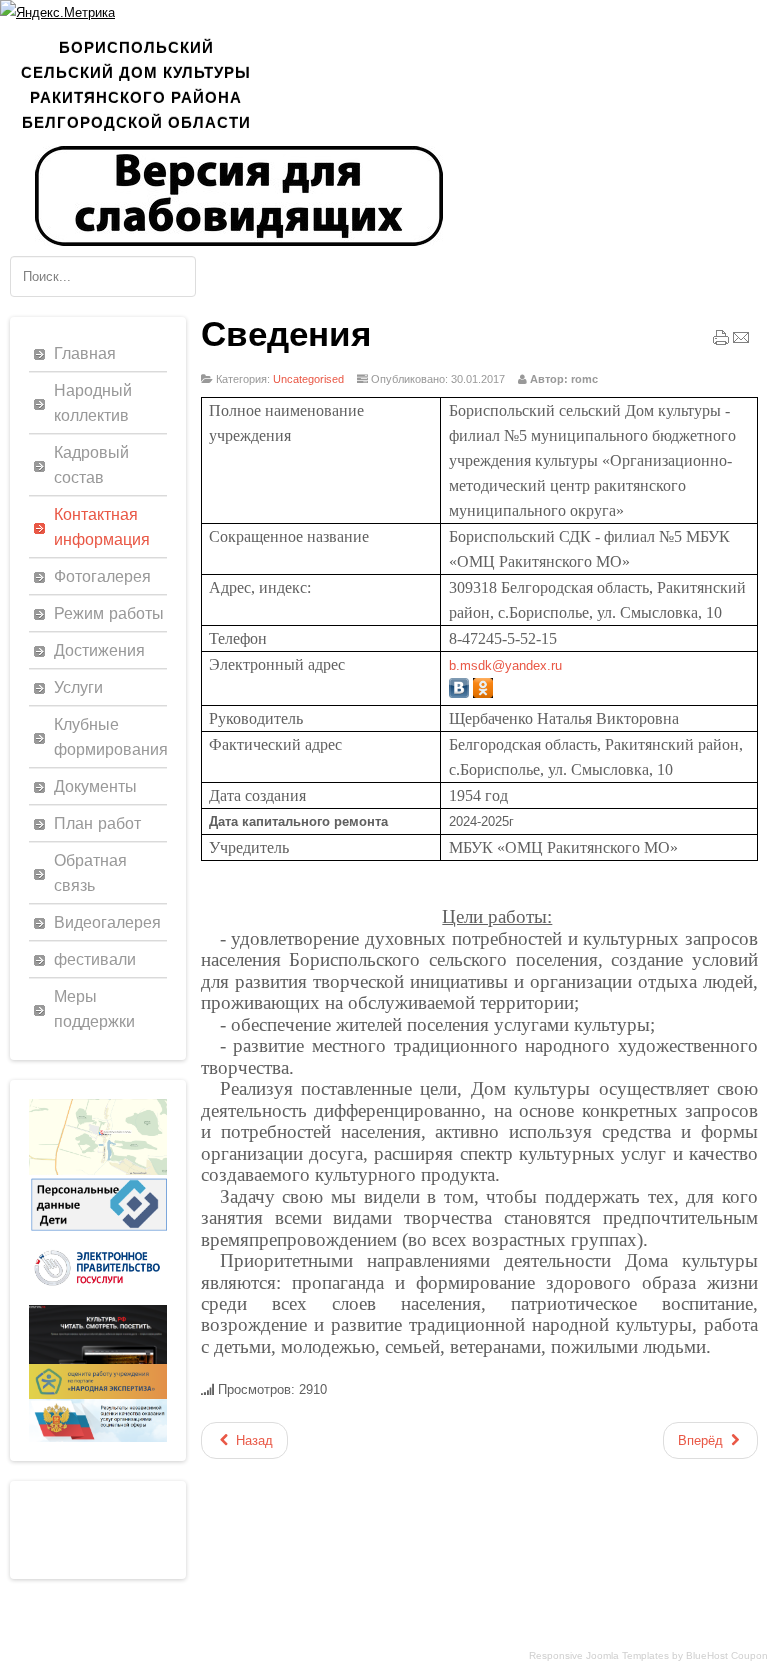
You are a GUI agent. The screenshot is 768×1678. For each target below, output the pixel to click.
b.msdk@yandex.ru (505, 665)
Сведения (286, 334)
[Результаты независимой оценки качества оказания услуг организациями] (98, 1437)
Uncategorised (308, 379)
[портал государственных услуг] (98, 1300)
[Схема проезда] (98, 1170)
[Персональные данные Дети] (98, 1230)
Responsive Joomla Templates (599, 1655)
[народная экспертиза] (98, 1394)
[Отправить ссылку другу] (741, 342)
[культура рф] (98, 1359)
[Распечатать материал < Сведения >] (721, 342)
